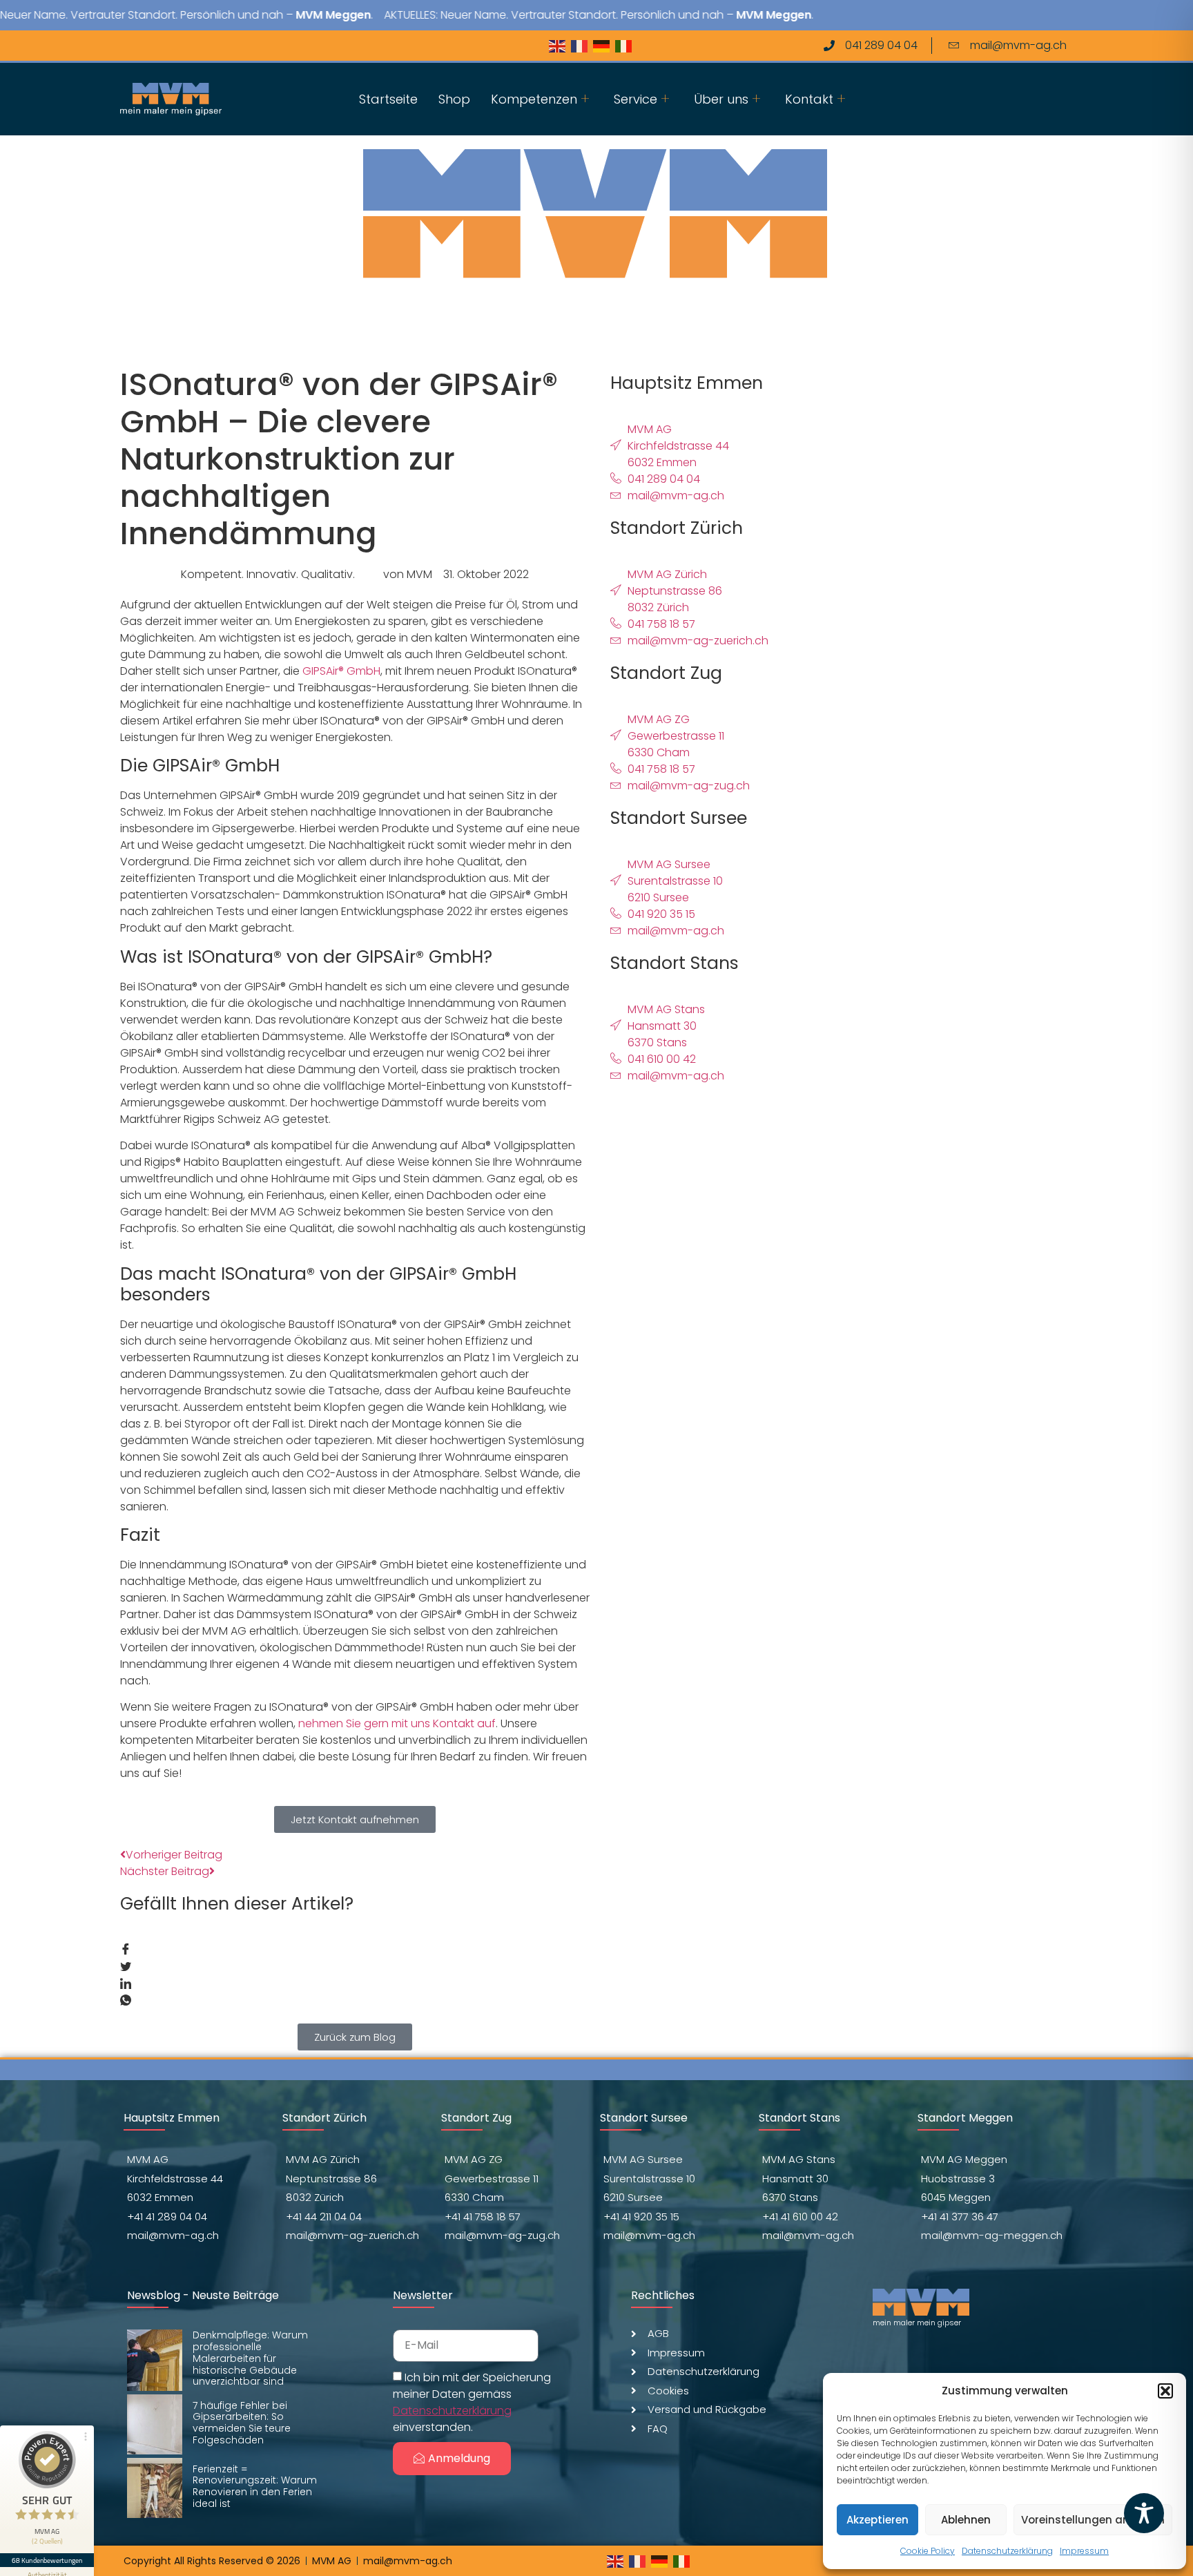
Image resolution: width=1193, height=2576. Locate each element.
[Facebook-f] (125, 46)
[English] (560, 45)
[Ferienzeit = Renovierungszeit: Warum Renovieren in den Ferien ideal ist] (155, 2488)
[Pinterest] (206, 46)
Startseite (388, 99)
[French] (582, 45)
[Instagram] (152, 46)
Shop (454, 99)
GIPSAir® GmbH (341, 671)
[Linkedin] (179, 46)
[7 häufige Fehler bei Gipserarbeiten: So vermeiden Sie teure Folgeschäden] (155, 2424)
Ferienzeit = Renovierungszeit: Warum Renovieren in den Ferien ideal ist (255, 2486)
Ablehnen (966, 2520)
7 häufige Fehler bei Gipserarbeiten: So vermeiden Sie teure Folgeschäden (242, 2423)
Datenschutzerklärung (1007, 2551)
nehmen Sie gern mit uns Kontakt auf (397, 1723)
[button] (1165, 2391)
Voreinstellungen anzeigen (1093, 2520)
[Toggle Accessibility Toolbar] (1144, 2513)
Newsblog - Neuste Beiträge (203, 2295)
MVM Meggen (279, 15)
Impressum (1084, 2551)
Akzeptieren (877, 2520)
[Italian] (626, 45)
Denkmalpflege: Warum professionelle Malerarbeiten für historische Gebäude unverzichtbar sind (250, 2358)
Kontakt (809, 99)
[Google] (233, 46)
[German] (604, 45)
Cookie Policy (928, 2551)
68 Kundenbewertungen (47, 2560)
